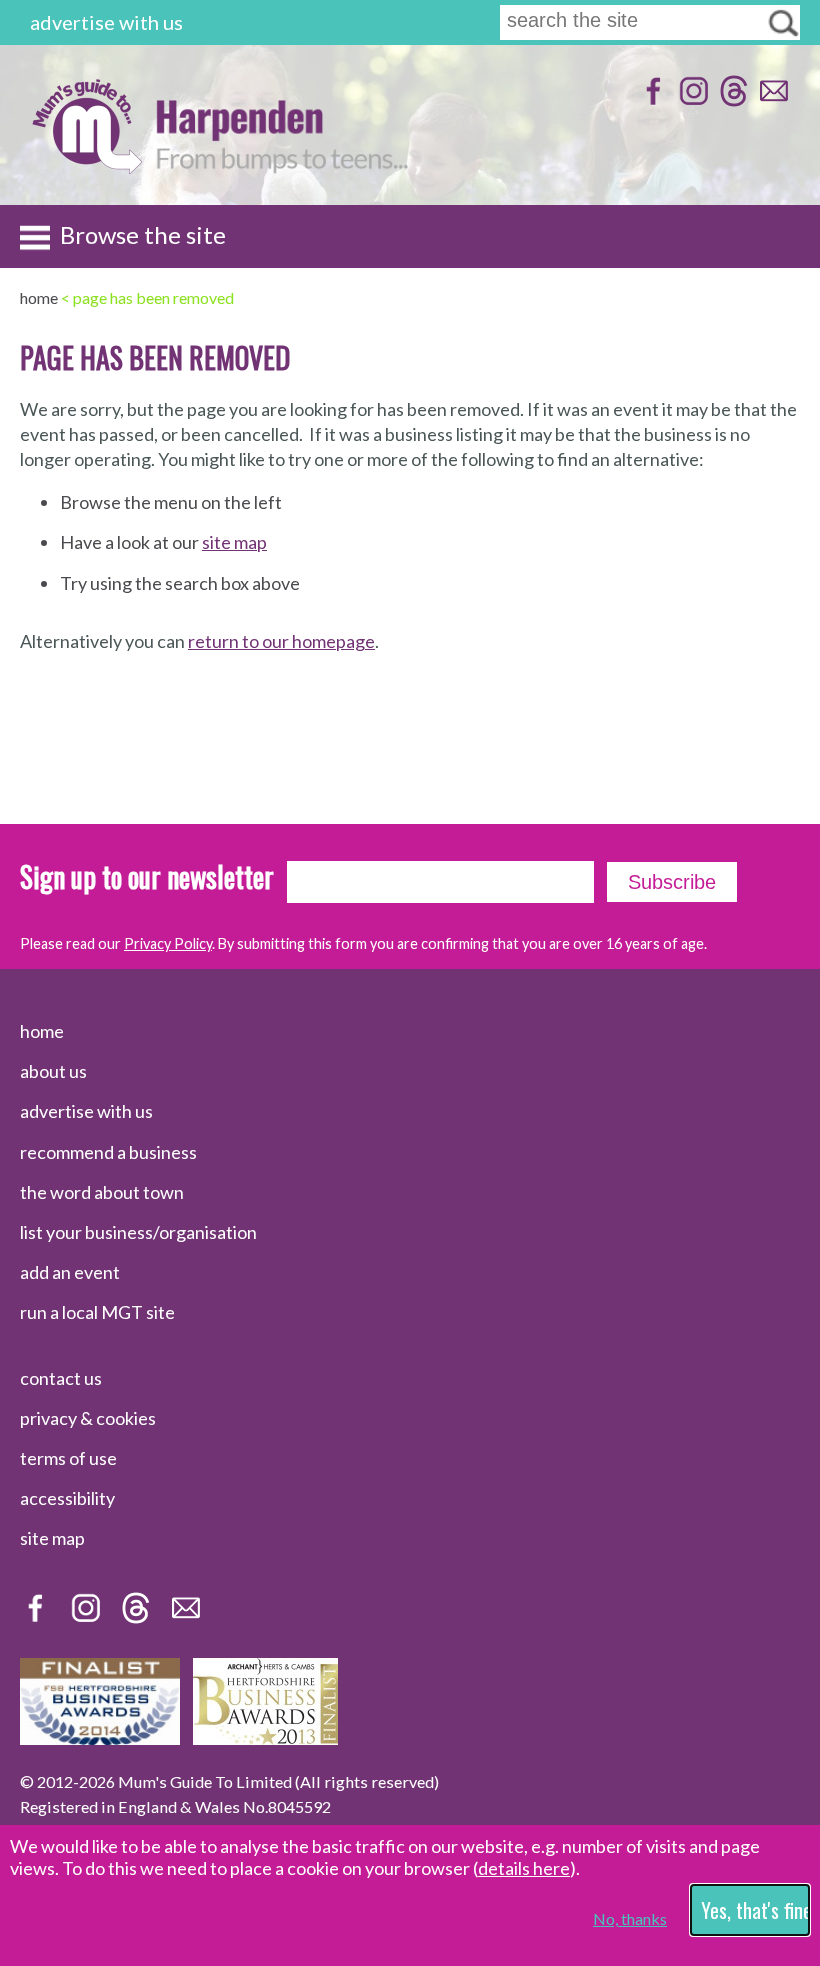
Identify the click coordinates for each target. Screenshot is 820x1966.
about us (53, 1071)
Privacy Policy (168, 943)
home (42, 1031)
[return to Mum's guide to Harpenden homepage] (86, 168)
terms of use (68, 1458)
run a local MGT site (97, 1312)
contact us (61, 1378)
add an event (70, 1272)
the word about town (102, 1192)
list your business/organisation (138, 1232)
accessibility (67, 1498)
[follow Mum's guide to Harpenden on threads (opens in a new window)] (731, 100)
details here (524, 1868)
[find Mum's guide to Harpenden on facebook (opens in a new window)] (651, 100)
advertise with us (106, 22)
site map (234, 542)
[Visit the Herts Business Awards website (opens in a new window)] (265, 1738)
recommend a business (108, 1152)
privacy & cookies (88, 1418)
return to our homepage (281, 641)
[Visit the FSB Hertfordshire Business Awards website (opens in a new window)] (100, 1738)
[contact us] (771, 100)
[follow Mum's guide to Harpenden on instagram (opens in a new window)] (691, 100)
